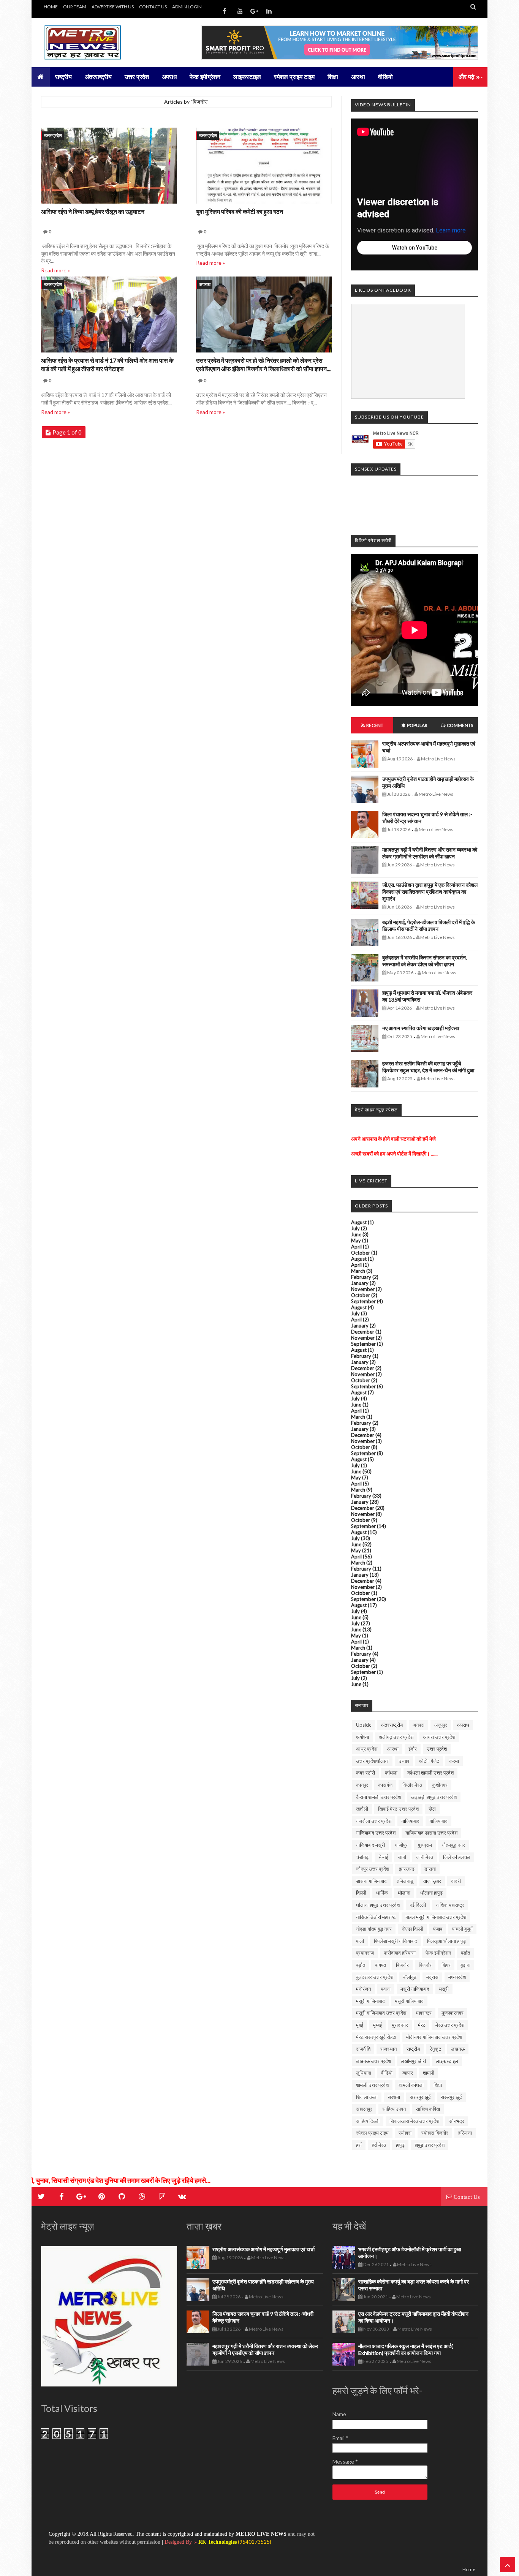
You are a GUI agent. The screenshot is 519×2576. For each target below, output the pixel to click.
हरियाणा (465, 2133)
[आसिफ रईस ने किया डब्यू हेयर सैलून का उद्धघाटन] (109, 167)
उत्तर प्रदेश (53, 135)
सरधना (394, 2097)
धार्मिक (382, 1893)
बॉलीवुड (410, 1977)
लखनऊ (458, 2049)
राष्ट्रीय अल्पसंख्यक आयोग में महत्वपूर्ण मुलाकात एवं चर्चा (263, 2249)
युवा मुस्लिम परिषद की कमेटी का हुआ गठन (240, 211)
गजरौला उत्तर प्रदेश (374, 1821)
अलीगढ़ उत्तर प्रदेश (396, 1737)
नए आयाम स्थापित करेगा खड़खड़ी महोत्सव (421, 1028)
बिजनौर (425, 1965)
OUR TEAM (75, 7)
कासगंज (385, 1785)
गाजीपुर (401, 1845)
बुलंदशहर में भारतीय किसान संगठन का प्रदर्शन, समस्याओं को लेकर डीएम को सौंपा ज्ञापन (425, 961)
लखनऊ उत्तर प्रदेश (373, 2061)
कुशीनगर (440, 1785)
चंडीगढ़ (362, 1857)
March (358, 1271)
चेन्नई (383, 1857)
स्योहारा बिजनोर (435, 2133)
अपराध (205, 284)
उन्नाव (404, 1761)
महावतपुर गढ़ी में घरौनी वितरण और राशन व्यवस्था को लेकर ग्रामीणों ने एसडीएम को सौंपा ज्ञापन (430, 853)
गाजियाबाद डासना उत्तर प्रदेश (431, 1833)
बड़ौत (361, 1965)
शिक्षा (438, 2085)
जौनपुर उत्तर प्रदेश (373, 1869)
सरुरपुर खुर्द (420, 2097)
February (361, 1277)
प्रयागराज (365, 1953)
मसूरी (444, 1989)
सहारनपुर (364, 2109)
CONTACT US (153, 7)
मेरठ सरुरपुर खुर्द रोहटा (376, 2037)
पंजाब (438, 1929)
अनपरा (419, 1725)
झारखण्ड (407, 1869)
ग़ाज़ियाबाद (438, 1821)
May (356, 1241)
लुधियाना (364, 2073)
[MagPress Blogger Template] (98, 43)
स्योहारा (405, 2133)
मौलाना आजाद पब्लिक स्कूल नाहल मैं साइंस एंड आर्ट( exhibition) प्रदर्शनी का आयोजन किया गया (406, 2349)
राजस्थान (388, 2049)
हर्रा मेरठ (379, 2145)
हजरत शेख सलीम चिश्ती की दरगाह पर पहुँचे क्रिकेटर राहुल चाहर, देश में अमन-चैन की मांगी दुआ (428, 1067)
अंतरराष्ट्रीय (392, 1725)
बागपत (381, 1965)
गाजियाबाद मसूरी (370, 1845)
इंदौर (413, 1749)
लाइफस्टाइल (447, 2061)
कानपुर (362, 1785)
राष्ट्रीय (413, 2049)
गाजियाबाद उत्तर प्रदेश (376, 1833)
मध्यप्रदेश (457, 1977)
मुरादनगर (400, 2025)
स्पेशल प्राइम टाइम (372, 2133)
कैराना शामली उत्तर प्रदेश (378, 1797)
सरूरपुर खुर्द (451, 2097)
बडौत (465, 1953)
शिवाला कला (367, 2097)
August (359, 1222)
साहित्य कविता (428, 2109)
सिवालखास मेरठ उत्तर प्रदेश (414, 2121)
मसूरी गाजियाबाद (370, 2001)
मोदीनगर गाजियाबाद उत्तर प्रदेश (434, 2037)
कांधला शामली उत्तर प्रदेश (430, 1773)
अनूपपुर (441, 1725)
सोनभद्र (457, 2121)
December (363, 1332)
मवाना (386, 1989)
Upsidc (364, 1725)
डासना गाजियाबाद (371, 1881)
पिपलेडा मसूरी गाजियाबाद (396, 1941)
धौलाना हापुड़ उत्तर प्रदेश (378, 1905)
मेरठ (422, 2025)
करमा (454, 1761)
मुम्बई (377, 2025)
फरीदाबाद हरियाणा (400, 1953)
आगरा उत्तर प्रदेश (439, 1737)
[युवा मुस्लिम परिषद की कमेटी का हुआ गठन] (264, 167)
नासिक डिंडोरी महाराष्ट (376, 1917)
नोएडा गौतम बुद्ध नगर (374, 1929)
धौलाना (404, 1893)
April (356, 1247)
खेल (432, 1809)
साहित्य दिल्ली (368, 2121)
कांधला (391, 1773)
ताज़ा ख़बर (432, 1881)
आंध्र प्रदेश (367, 1749)
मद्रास (432, 1977)
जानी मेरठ (425, 1857)
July (355, 1228)
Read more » (55, 270)
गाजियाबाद (410, 1821)
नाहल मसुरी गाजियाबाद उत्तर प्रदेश (436, 1917)
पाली (360, 1941)
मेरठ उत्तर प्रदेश (450, 2025)
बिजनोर (402, 1965)
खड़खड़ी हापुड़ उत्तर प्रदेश (434, 1797)
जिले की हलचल (457, 1857)
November (363, 1289)
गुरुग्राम (425, 1845)
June (356, 1234)
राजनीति (363, 2049)
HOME (51, 7)
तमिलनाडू (405, 1881)
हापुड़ (400, 2145)
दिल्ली (361, 1893)
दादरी (456, 1881)
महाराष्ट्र (424, 2013)
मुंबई (360, 2025)
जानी (402, 1857)
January (360, 1283)
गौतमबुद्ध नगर (453, 1845)
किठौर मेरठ (412, 1785)
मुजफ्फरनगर (453, 2013)
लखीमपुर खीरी (413, 2061)
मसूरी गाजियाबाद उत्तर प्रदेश (381, 2013)
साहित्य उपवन (394, 2109)
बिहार (446, 1965)
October (361, 1253)
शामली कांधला (411, 2085)
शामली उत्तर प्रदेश (372, 2085)
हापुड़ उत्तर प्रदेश (430, 2145)
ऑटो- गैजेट (429, 1761)
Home (469, 2569)
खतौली (362, 1809)
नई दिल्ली (418, 1905)
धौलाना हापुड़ (431, 1893)
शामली (429, 2073)
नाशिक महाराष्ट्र (450, 1905)
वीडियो (387, 2073)
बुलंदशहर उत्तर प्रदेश (375, 1977)
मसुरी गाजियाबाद (415, 1989)
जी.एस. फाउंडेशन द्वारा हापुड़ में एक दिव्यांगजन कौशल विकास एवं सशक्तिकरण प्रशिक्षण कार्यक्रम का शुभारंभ (430, 892)
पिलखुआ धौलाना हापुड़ (446, 1941)
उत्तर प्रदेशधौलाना (372, 1761)
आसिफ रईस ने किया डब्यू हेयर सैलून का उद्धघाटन (93, 211)
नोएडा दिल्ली (412, 1929)
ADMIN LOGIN (187, 7)
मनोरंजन (363, 1989)
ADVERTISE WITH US (113, 7)
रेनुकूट (435, 2049)
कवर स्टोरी (366, 1773)
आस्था (393, 1749)
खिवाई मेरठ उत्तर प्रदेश (398, 1809)
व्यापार (408, 2073)
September (363, 1301)
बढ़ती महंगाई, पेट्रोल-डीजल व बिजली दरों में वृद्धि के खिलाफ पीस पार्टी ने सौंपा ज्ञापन (429, 925)
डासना (430, 1869)
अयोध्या (362, 1737)
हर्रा (359, 2145)
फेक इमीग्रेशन (438, 1953)
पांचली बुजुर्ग (462, 1929)
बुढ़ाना (465, 1965)
